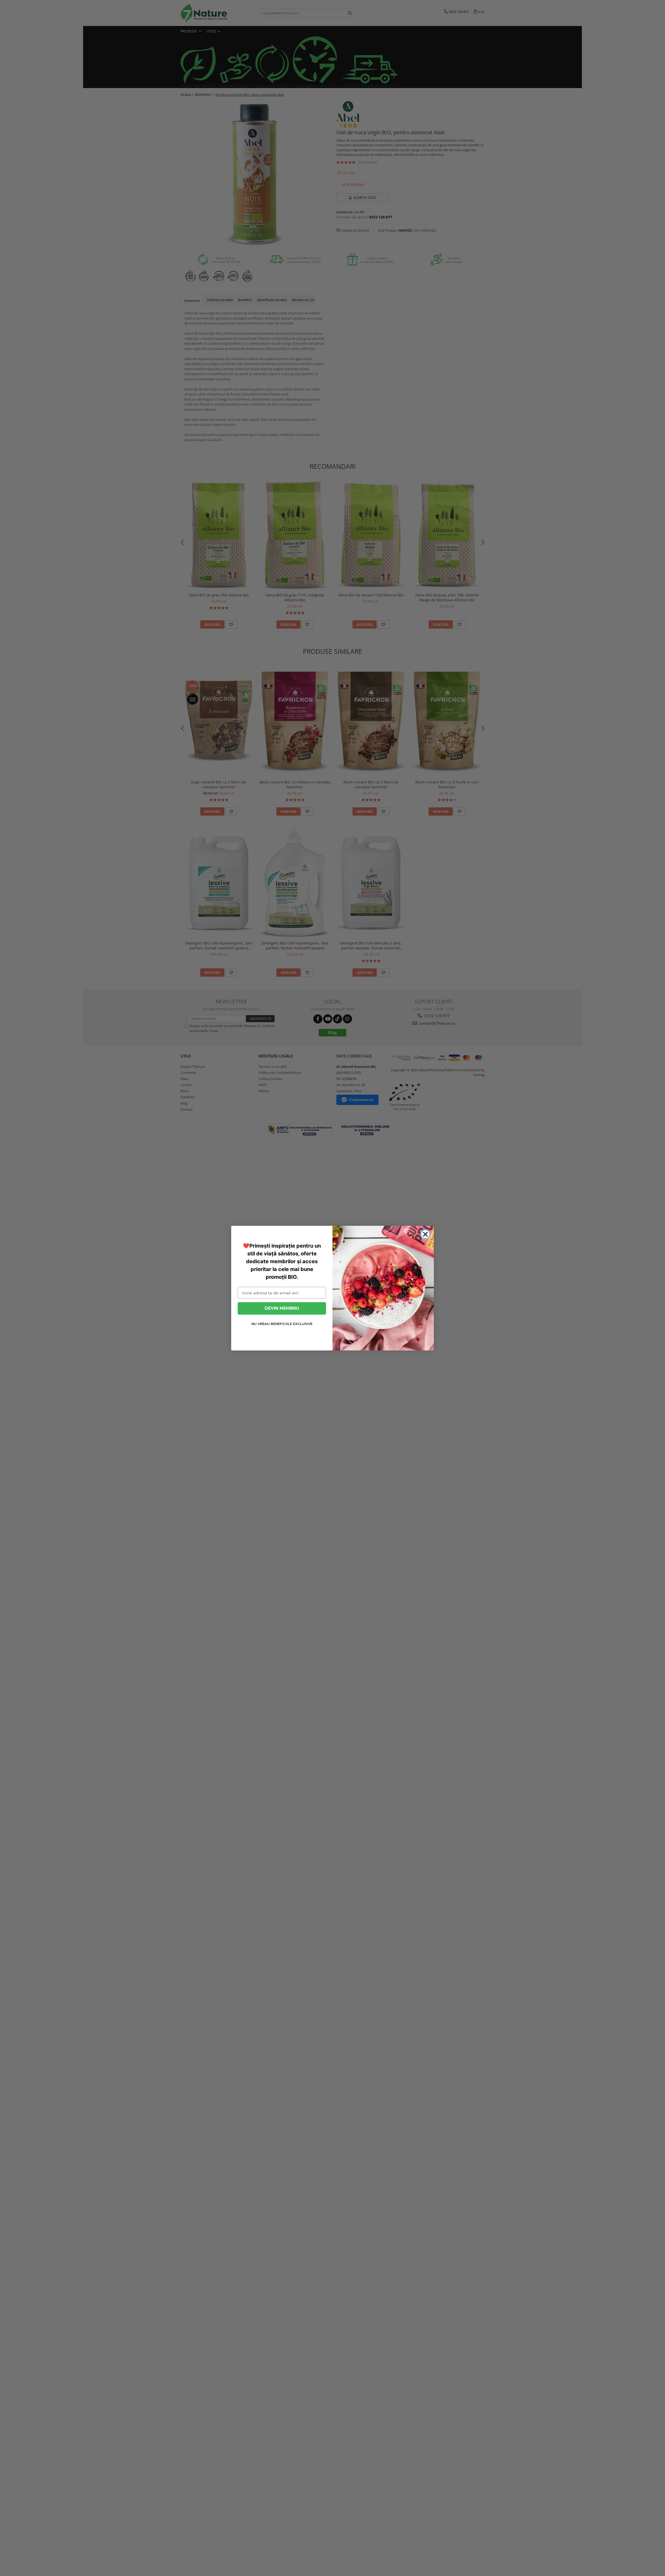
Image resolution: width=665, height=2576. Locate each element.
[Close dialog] (425, 1234)
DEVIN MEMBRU (282, 1308)
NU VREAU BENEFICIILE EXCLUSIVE (282, 1324)
